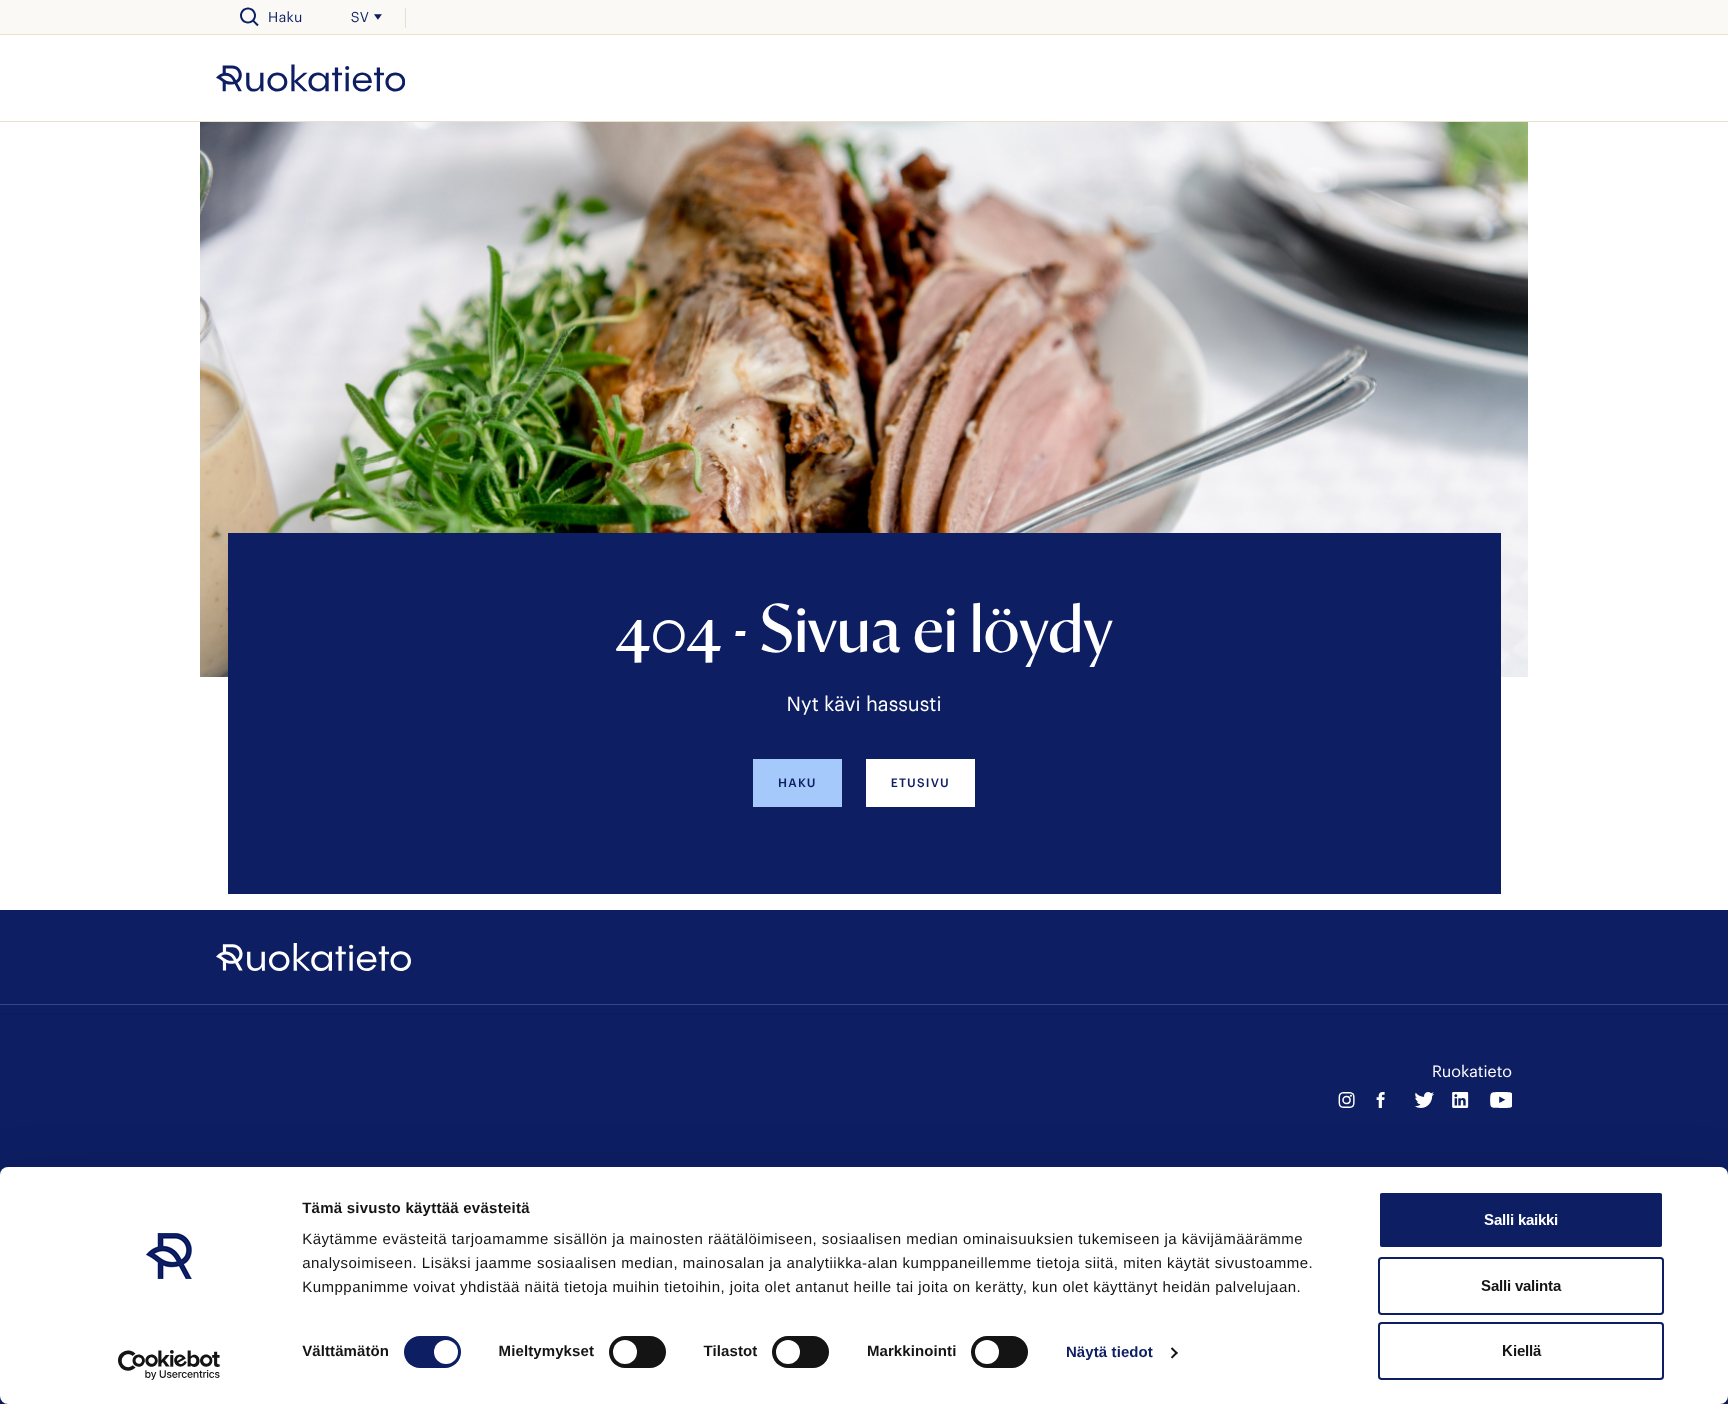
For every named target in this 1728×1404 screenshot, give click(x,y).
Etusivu (920, 783)
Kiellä (1521, 1350)
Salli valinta (1521, 1285)
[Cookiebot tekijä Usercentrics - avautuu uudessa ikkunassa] (169, 1365)
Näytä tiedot (1109, 1352)
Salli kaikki (1521, 1219)
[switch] (637, 1352)
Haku (797, 783)
